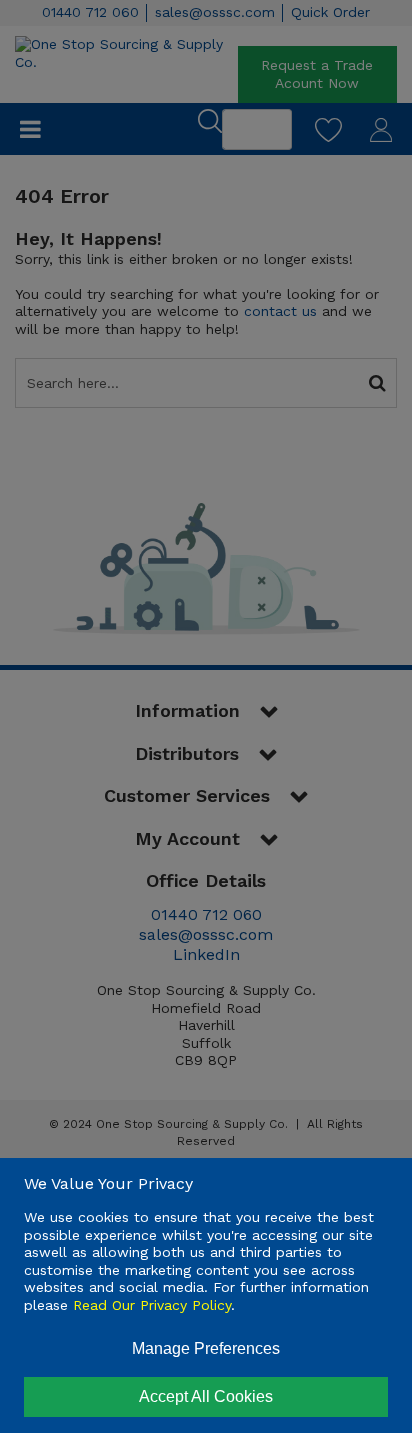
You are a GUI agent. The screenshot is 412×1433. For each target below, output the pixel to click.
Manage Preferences (206, 1348)
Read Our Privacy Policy (152, 1305)
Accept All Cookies (206, 1396)
